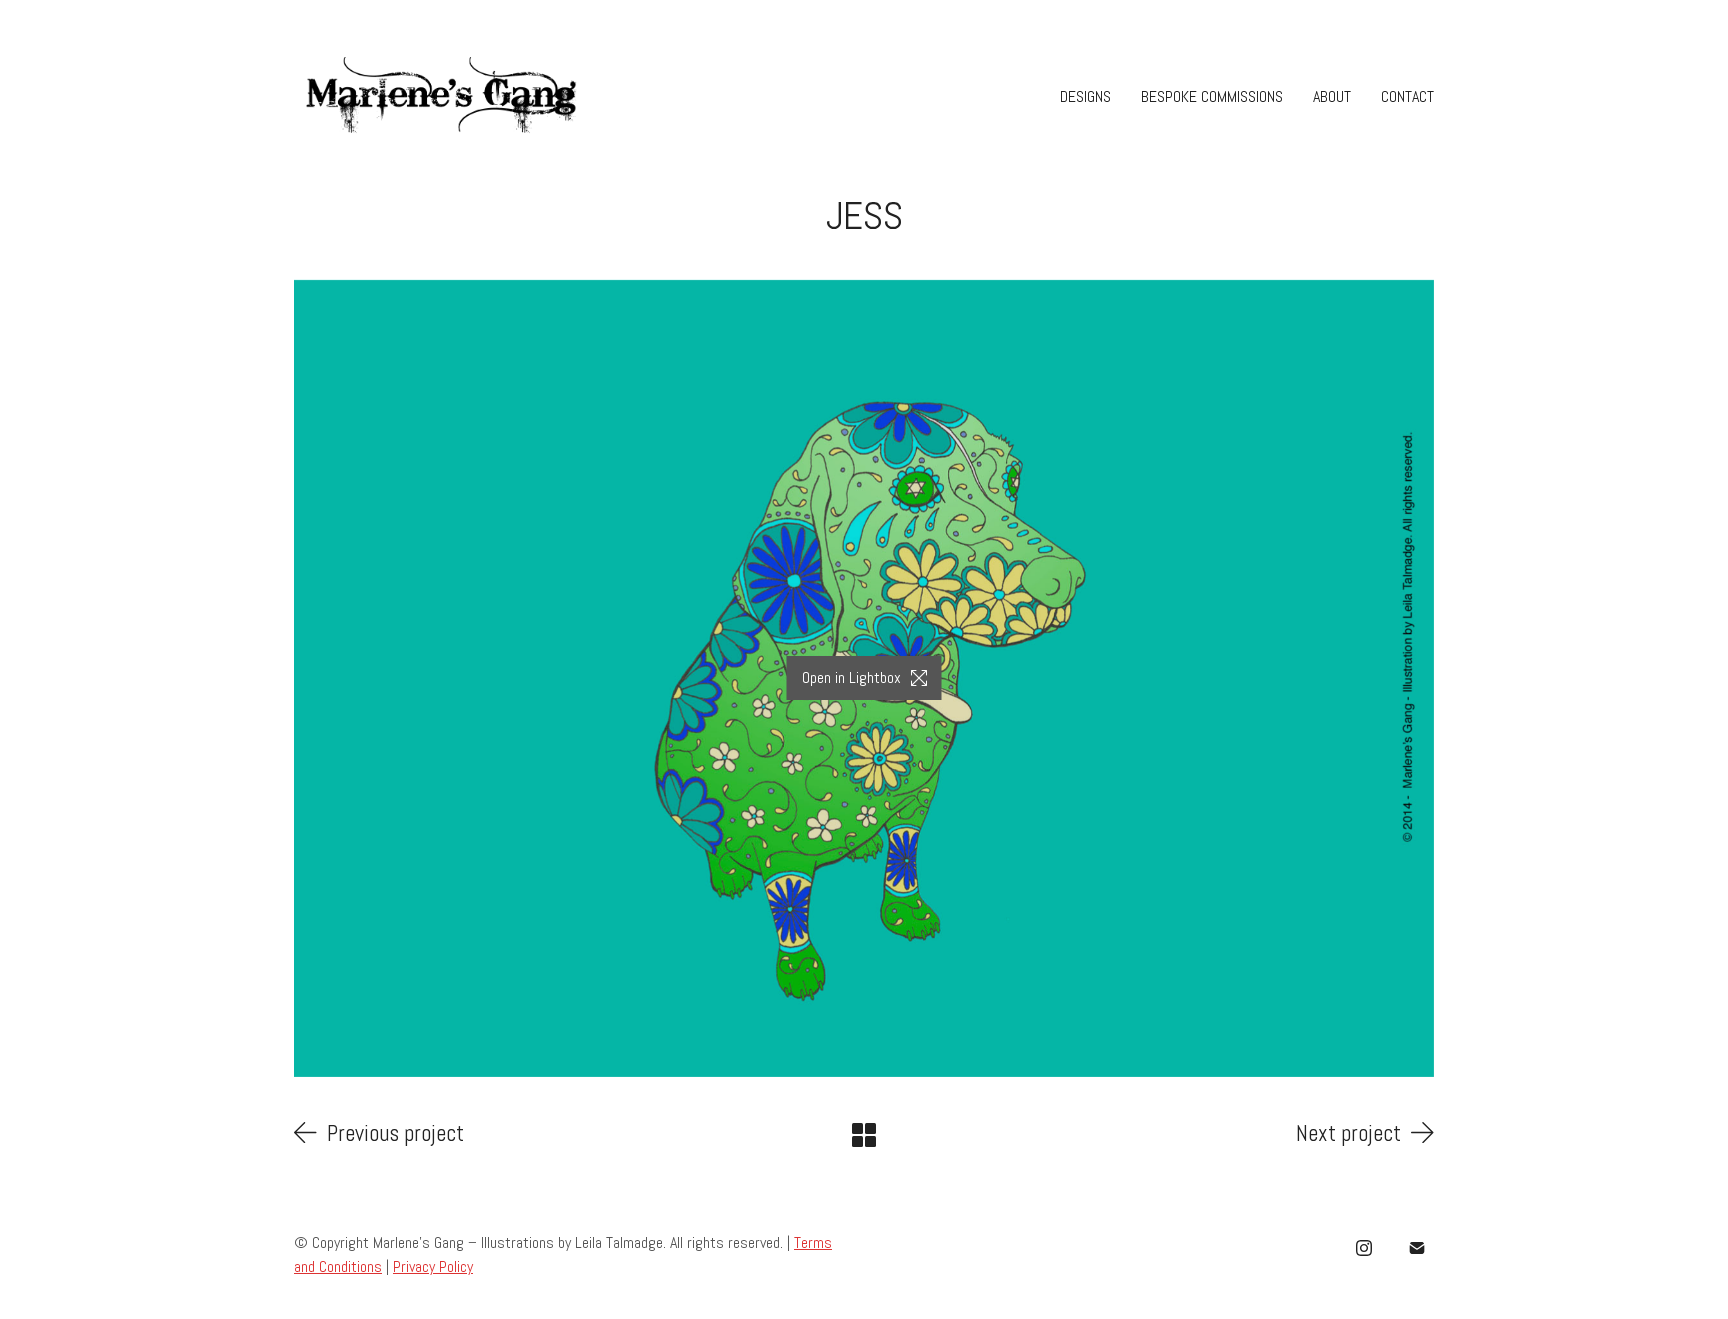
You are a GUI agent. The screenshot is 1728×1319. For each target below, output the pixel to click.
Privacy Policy (433, 1266)
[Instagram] (1364, 1248)
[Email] (1417, 1248)
